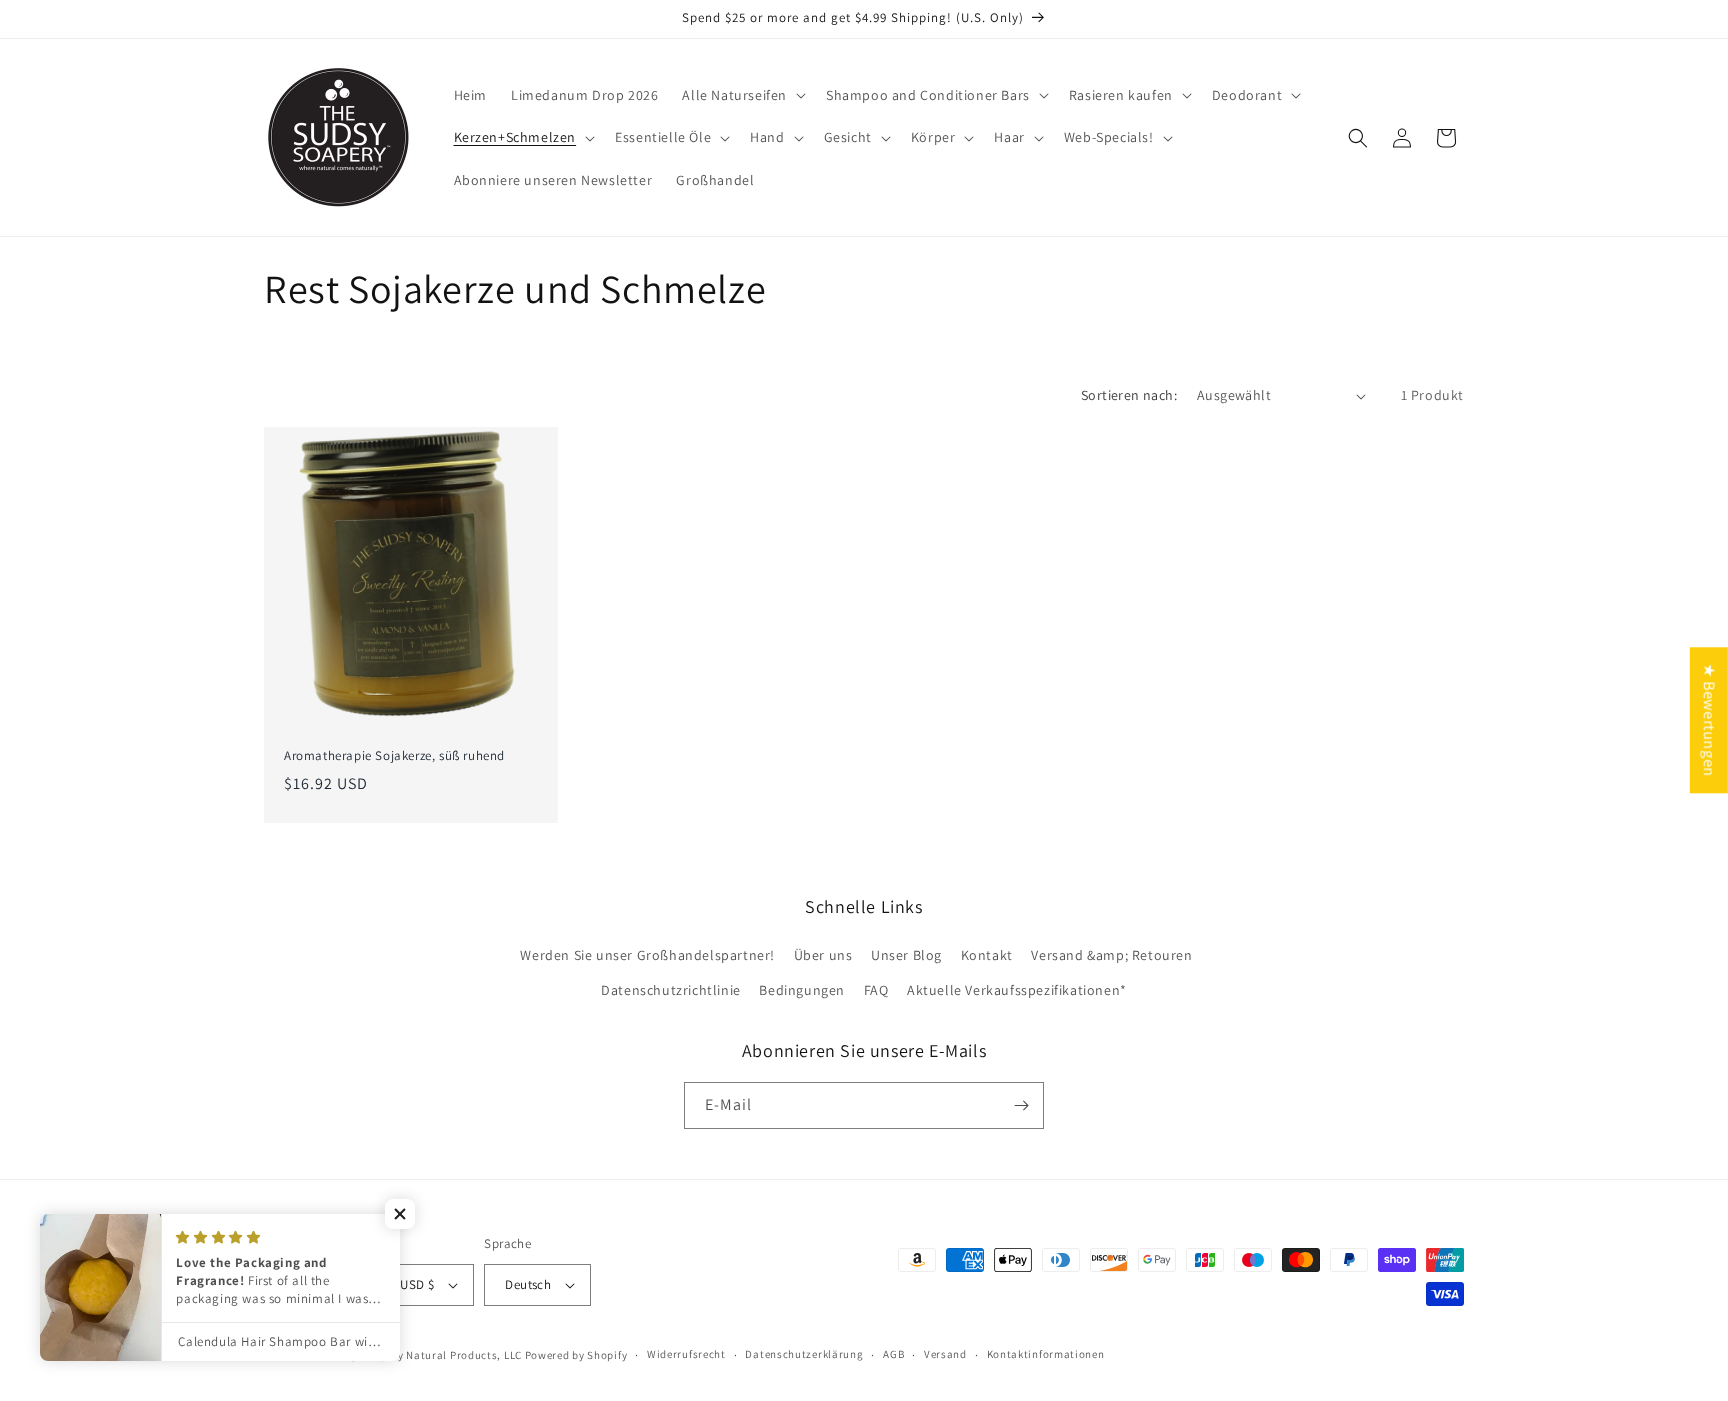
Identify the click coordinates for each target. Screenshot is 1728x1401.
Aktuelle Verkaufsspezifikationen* (1017, 991)
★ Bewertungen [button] (1709, 720)
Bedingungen (802, 991)
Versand (945, 1354)
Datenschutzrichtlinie (671, 991)
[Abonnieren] (1021, 1105)
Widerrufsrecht (686, 1354)
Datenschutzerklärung (804, 1354)
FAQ (876, 991)
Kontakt (987, 955)
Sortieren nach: (1129, 395)
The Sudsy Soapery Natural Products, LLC (413, 1355)
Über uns (823, 955)
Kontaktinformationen (1046, 1354)
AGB (893, 1354)
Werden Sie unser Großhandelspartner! (647, 955)
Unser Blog (906, 955)
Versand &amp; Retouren (1111, 955)
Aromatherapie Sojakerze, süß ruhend (394, 756)
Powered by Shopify (576, 1355)
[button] (742, 95)
